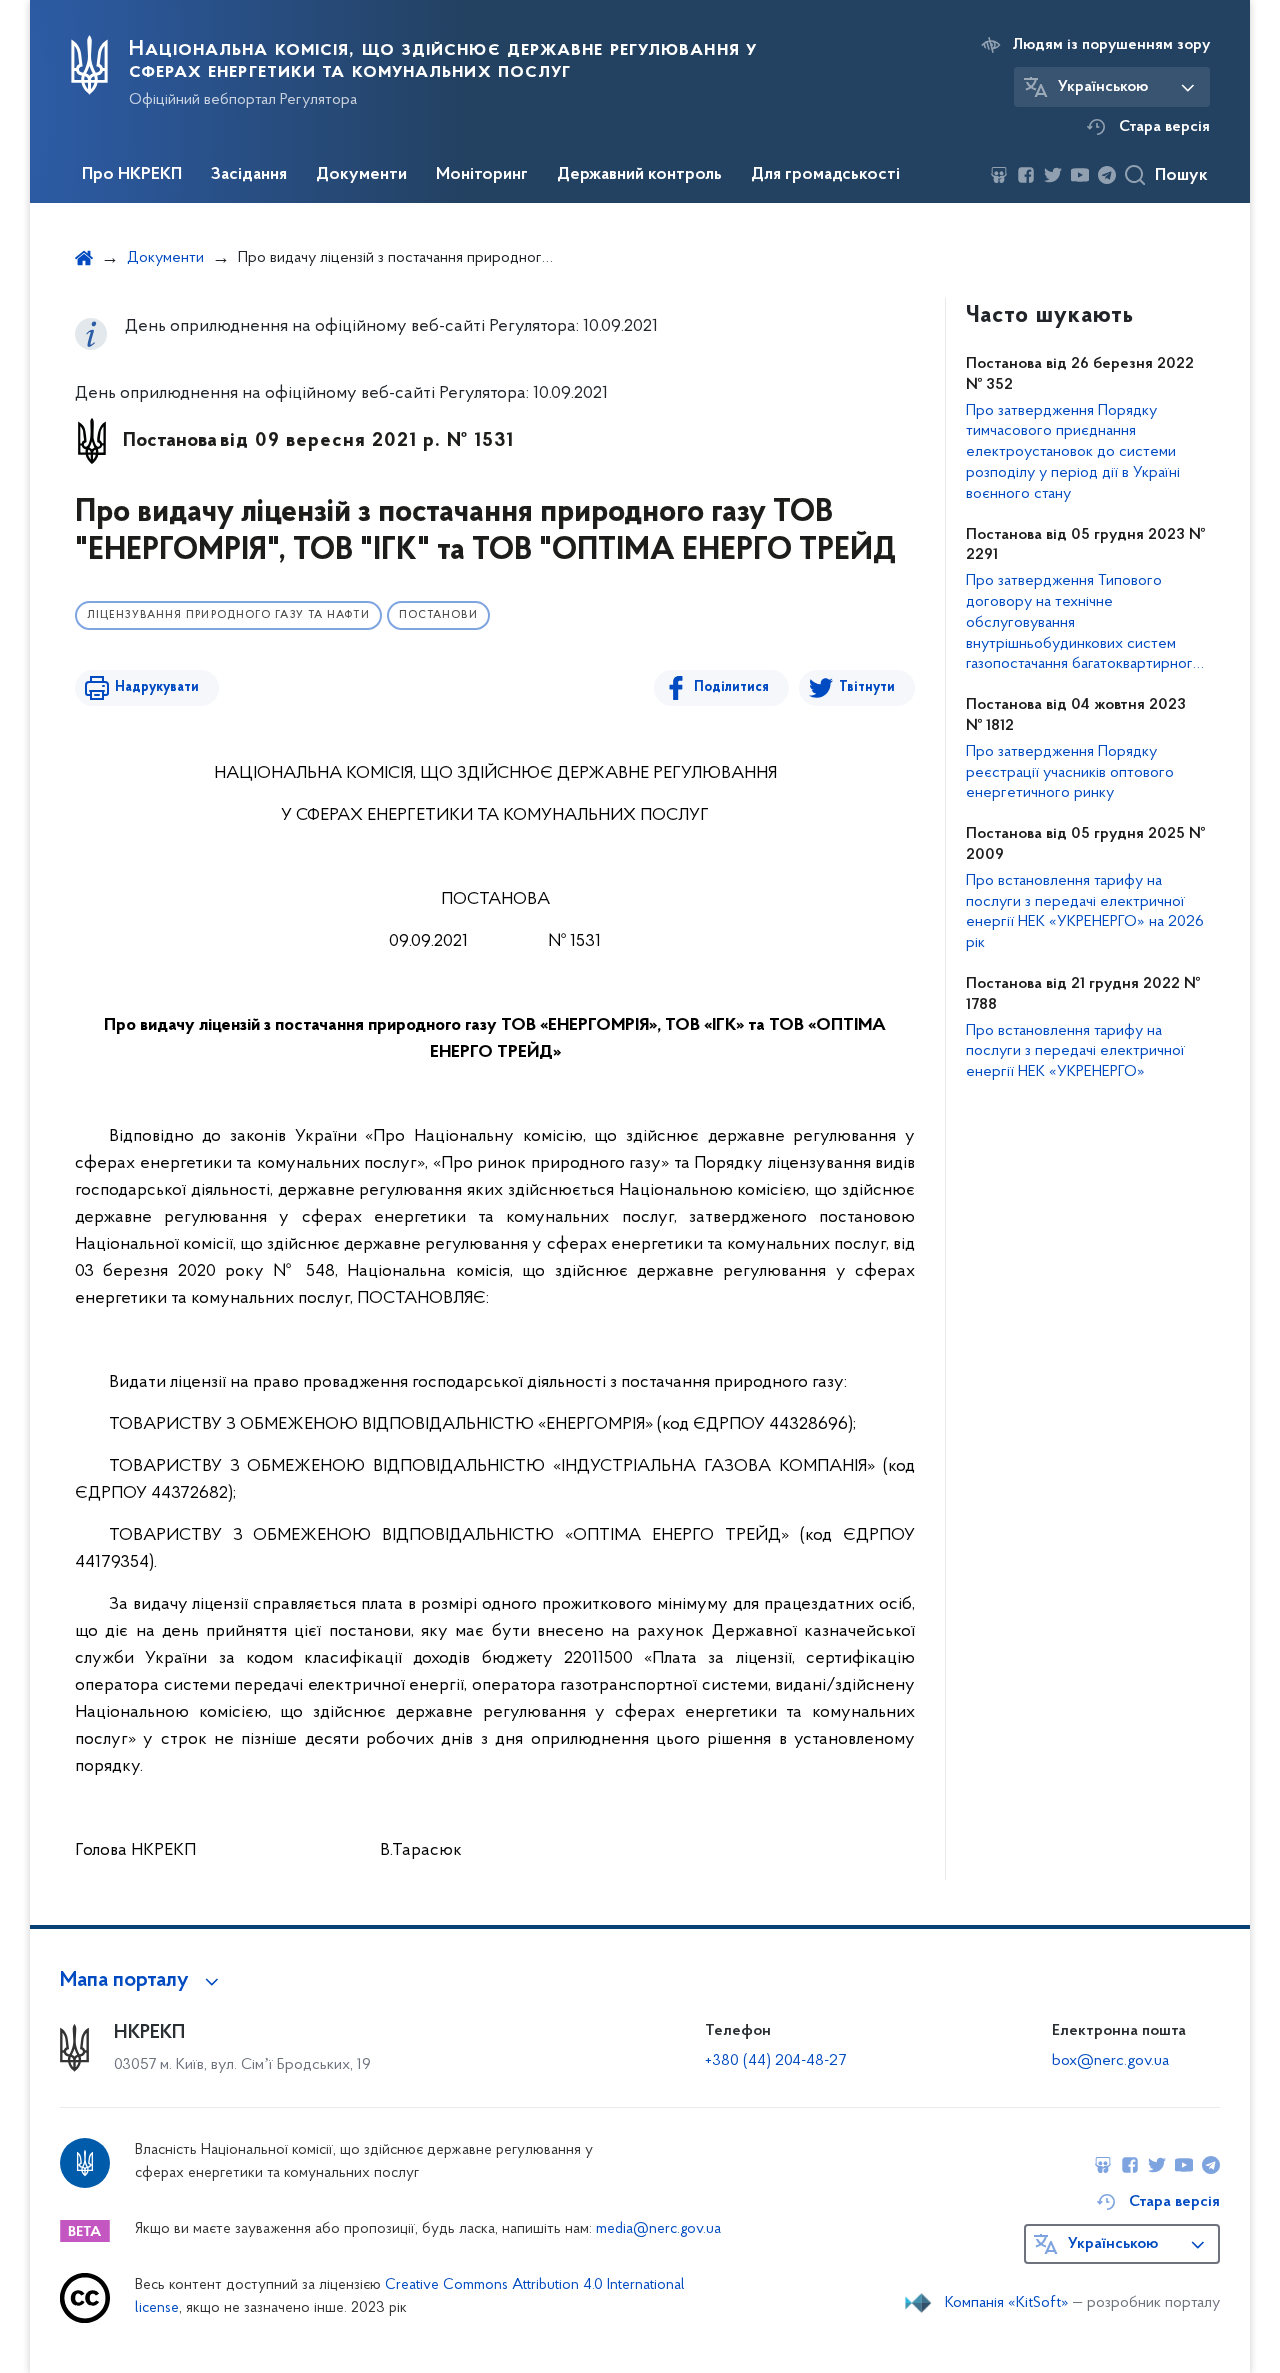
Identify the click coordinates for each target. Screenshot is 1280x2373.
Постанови (438, 615)
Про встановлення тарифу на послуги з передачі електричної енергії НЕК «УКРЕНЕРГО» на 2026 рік (1085, 912)
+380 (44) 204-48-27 (775, 2061)
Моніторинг (482, 175)
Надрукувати (157, 687)
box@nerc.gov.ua (1110, 2061)
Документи (361, 175)
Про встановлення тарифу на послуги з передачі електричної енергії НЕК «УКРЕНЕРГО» (1075, 1052)
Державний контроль (639, 175)
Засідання (249, 175)
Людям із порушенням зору (1111, 45)
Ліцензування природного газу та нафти (228, 615)
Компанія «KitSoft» (1007, 2303)
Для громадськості (825, 175)
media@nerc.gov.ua (658, 2229)
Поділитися (731, 687)
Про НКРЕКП (132, 175)
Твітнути (867, 687)
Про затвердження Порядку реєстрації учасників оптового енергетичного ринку (1070, 773)
